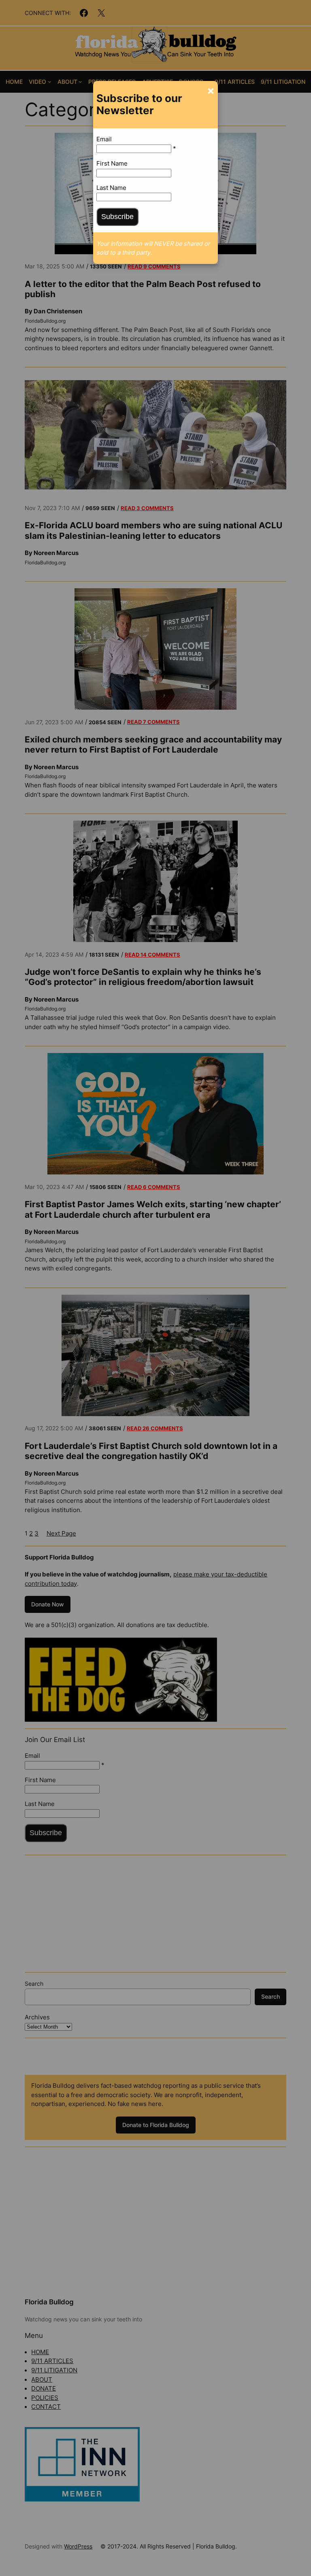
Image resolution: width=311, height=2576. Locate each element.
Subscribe (117, 217)
